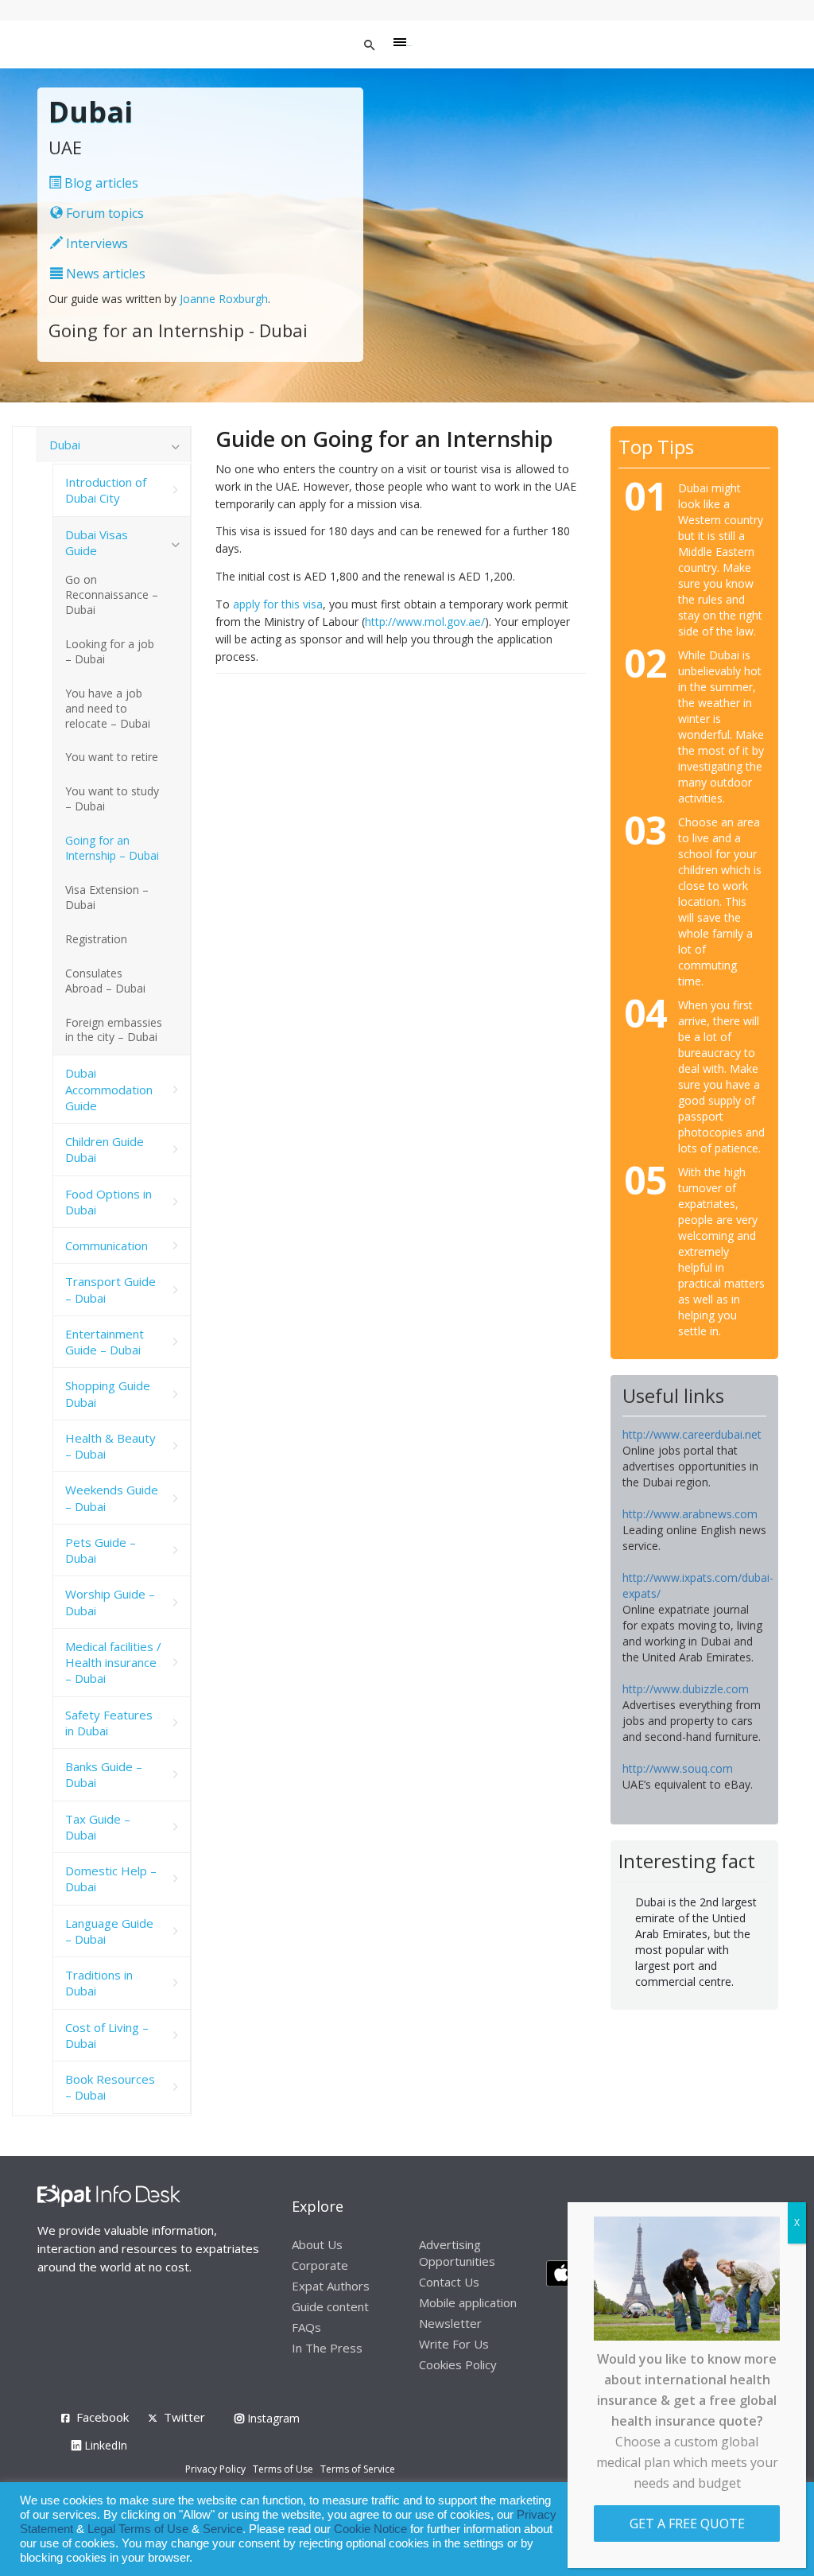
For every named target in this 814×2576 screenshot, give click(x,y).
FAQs (306, 2327)
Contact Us (449, 2282)
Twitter (184, 2417)
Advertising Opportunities (457, 2253)
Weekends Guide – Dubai (112, 1498)
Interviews (95, 243)
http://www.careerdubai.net (692, 1434)
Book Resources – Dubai (110, 2087)
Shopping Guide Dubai (108, 1393)
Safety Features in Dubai (109, 1723)
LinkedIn (104, 2445)
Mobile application (468, 2302)
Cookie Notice (370, 2529)
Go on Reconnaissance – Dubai (112, 594)
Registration (96, 939)
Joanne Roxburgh (224, 299)
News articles (104, 274)
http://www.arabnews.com (690, 1514)
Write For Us (454, 2344)
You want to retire (112, 757)
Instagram (272, 2418)
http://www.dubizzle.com (686, 1689)
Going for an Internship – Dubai (112, 848)
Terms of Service (358, 2469)
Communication (107, 1245)
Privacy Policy (215, 2469)
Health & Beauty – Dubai (110, 1446)
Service (223, 2529)
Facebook (103, 2417)
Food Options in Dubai (109, 1202)
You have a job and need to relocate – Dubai (108, 708)
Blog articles (100, 183)
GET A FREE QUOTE (687, 2524)
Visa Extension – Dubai (107, 897)
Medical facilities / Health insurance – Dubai (113, 1663)
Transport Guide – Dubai (110, 1289)
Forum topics (103, 213)
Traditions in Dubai (99, 1983)
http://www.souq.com (678, 1768)
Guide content (330, 2306)
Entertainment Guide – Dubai (105, 1342)
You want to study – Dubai (112, 798)
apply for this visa (278, 604)
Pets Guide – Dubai (101, 1550)
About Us (317, 2244)
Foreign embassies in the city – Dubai (114, 1030)
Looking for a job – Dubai (110, 651)
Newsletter (450, 2323)
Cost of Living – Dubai (107, 2035)
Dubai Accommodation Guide (109, 1089)
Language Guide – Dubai (109, 1931)
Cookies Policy (458, 2364)
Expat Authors (331, 2286)
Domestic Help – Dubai (111, 1879)
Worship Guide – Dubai (110, 1602)
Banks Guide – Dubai (104, 1774)
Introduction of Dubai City (106, 490)
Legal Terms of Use (138, 2529)
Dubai (65, 445)
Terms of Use (283, 2469)
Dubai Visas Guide (97, 542)
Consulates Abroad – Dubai (105, 981)
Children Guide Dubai (105, 1149)
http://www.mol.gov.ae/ (425, 622)
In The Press (327, 2348)
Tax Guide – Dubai (98, 1827)
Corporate (320, 2265)
